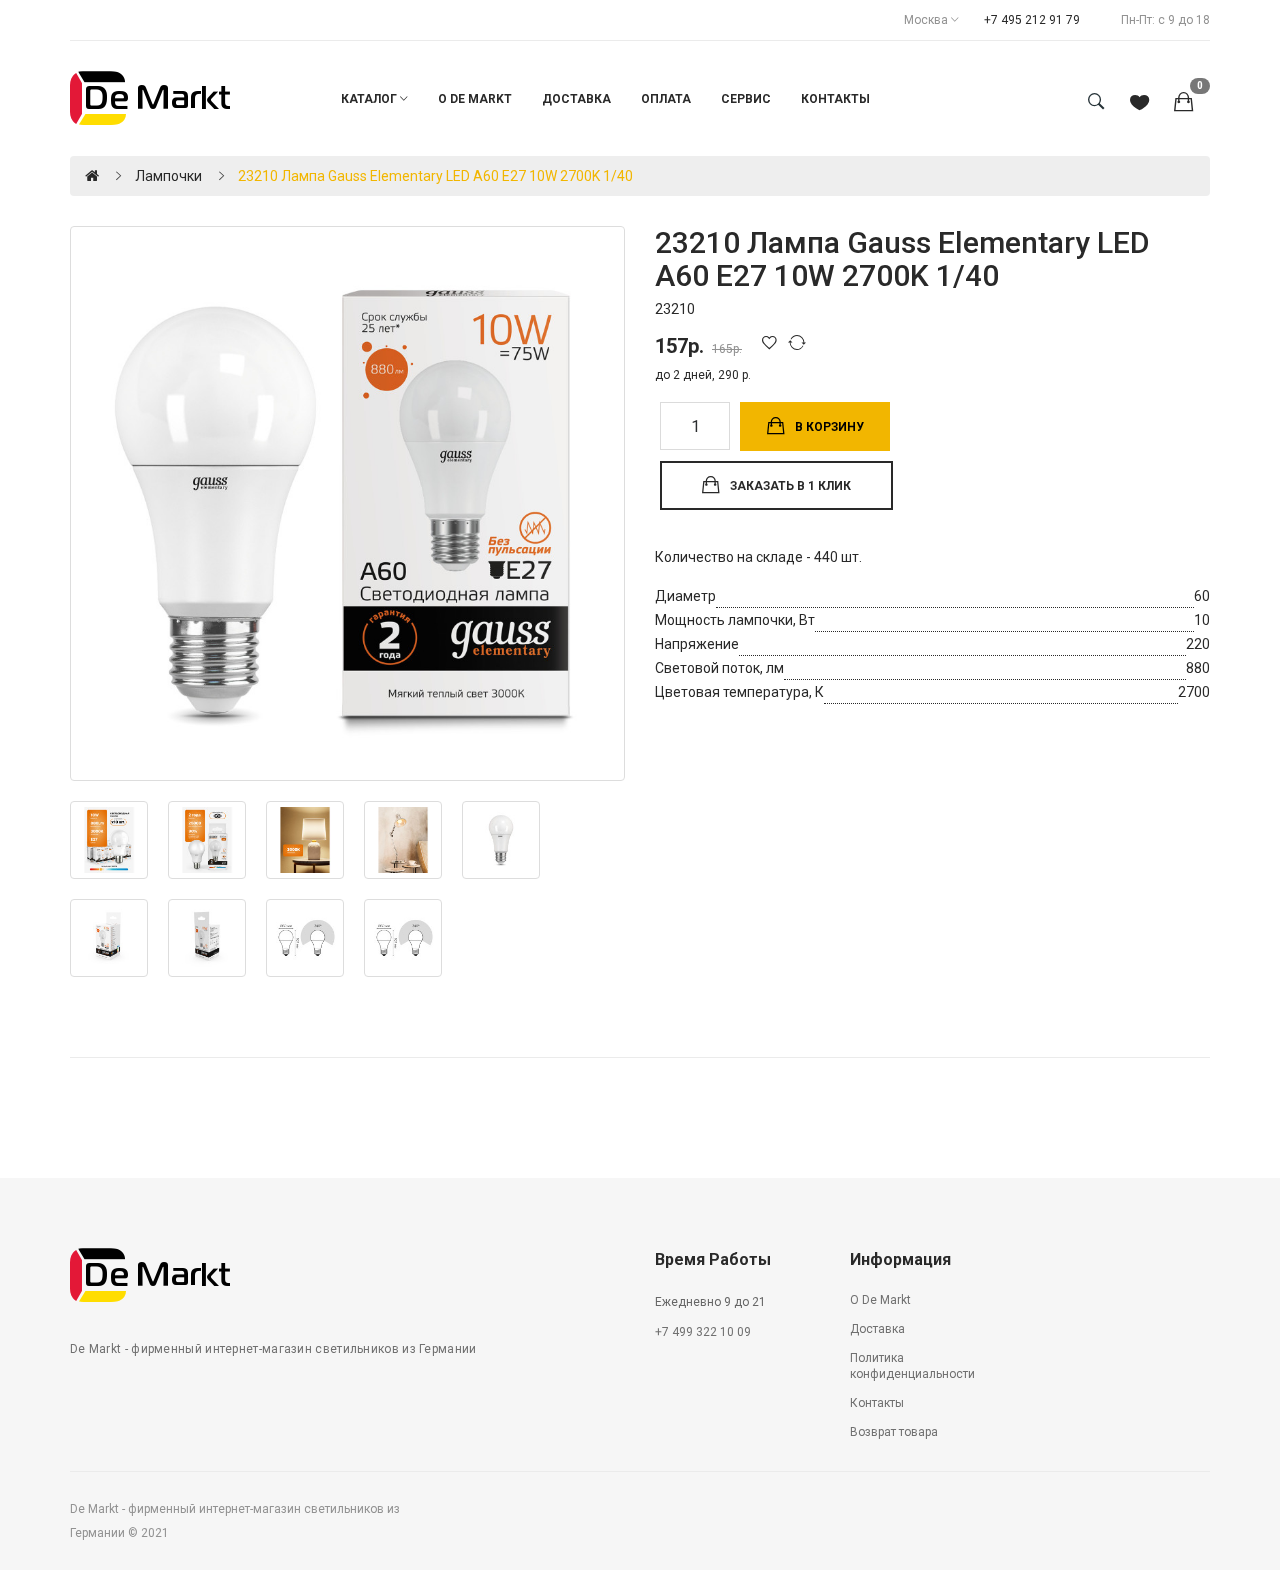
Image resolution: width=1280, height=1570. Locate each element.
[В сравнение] (800, 342)
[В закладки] (773, 342)
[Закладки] (1139, 104)
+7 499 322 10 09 (703, 1332)
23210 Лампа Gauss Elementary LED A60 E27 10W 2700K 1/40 (435, 176)
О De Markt (880, 1300)
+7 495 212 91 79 (1032, 20)
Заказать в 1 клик (790, 486)
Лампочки (168, 176)
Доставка (877, 1329)
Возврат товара (894, 1432)
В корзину (829, 427)
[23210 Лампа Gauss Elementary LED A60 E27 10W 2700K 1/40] (347, 503)
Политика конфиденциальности (912, 1366)
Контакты (877, 1403)
